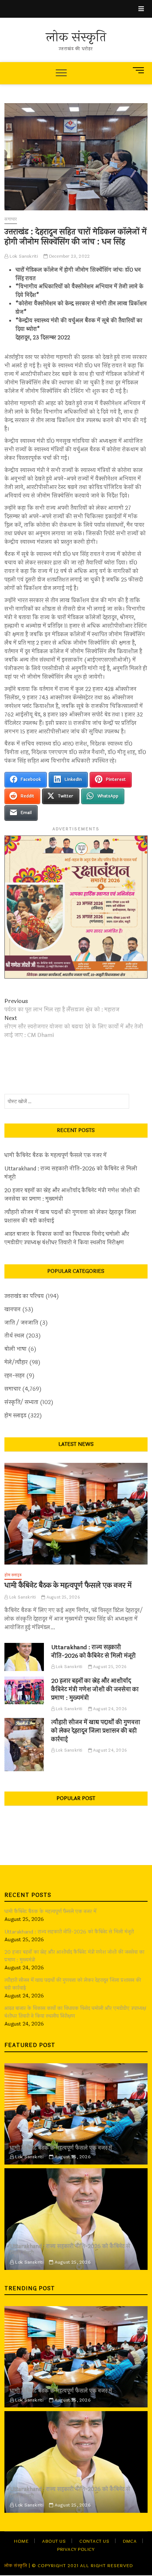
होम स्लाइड (15, 1416)
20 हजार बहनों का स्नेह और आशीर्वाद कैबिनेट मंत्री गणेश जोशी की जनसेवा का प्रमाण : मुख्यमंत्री (72, 1195)
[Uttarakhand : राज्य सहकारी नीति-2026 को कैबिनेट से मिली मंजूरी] (24, 1657)
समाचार (11, 219)
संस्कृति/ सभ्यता (21, 1402)
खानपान (13, 1310)
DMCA (130, 2541)
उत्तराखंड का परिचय (24, 1296)
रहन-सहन (15, 1376)
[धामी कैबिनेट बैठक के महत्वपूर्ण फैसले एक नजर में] (76, 1514)
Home (21, 2541)
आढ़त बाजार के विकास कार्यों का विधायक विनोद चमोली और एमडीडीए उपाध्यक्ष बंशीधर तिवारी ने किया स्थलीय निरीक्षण (67, 1238)
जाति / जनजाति (21, 1323)
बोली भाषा (15, 1349)
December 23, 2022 (69, 256)
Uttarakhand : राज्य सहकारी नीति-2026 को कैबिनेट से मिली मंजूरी (71, 1173)
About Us (54, 2541)
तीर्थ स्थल (14, 1336)
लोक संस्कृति (76, 38)
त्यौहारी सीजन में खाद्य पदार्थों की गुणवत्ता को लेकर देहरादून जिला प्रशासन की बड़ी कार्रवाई (70, 1217)
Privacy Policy (76, 2549)
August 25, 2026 (63, 1597)
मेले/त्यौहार (16, 1362)
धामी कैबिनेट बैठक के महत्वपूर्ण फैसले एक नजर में (56, 1155)
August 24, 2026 (109, 1709)
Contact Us (94, 2541)
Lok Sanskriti (23, 256)
